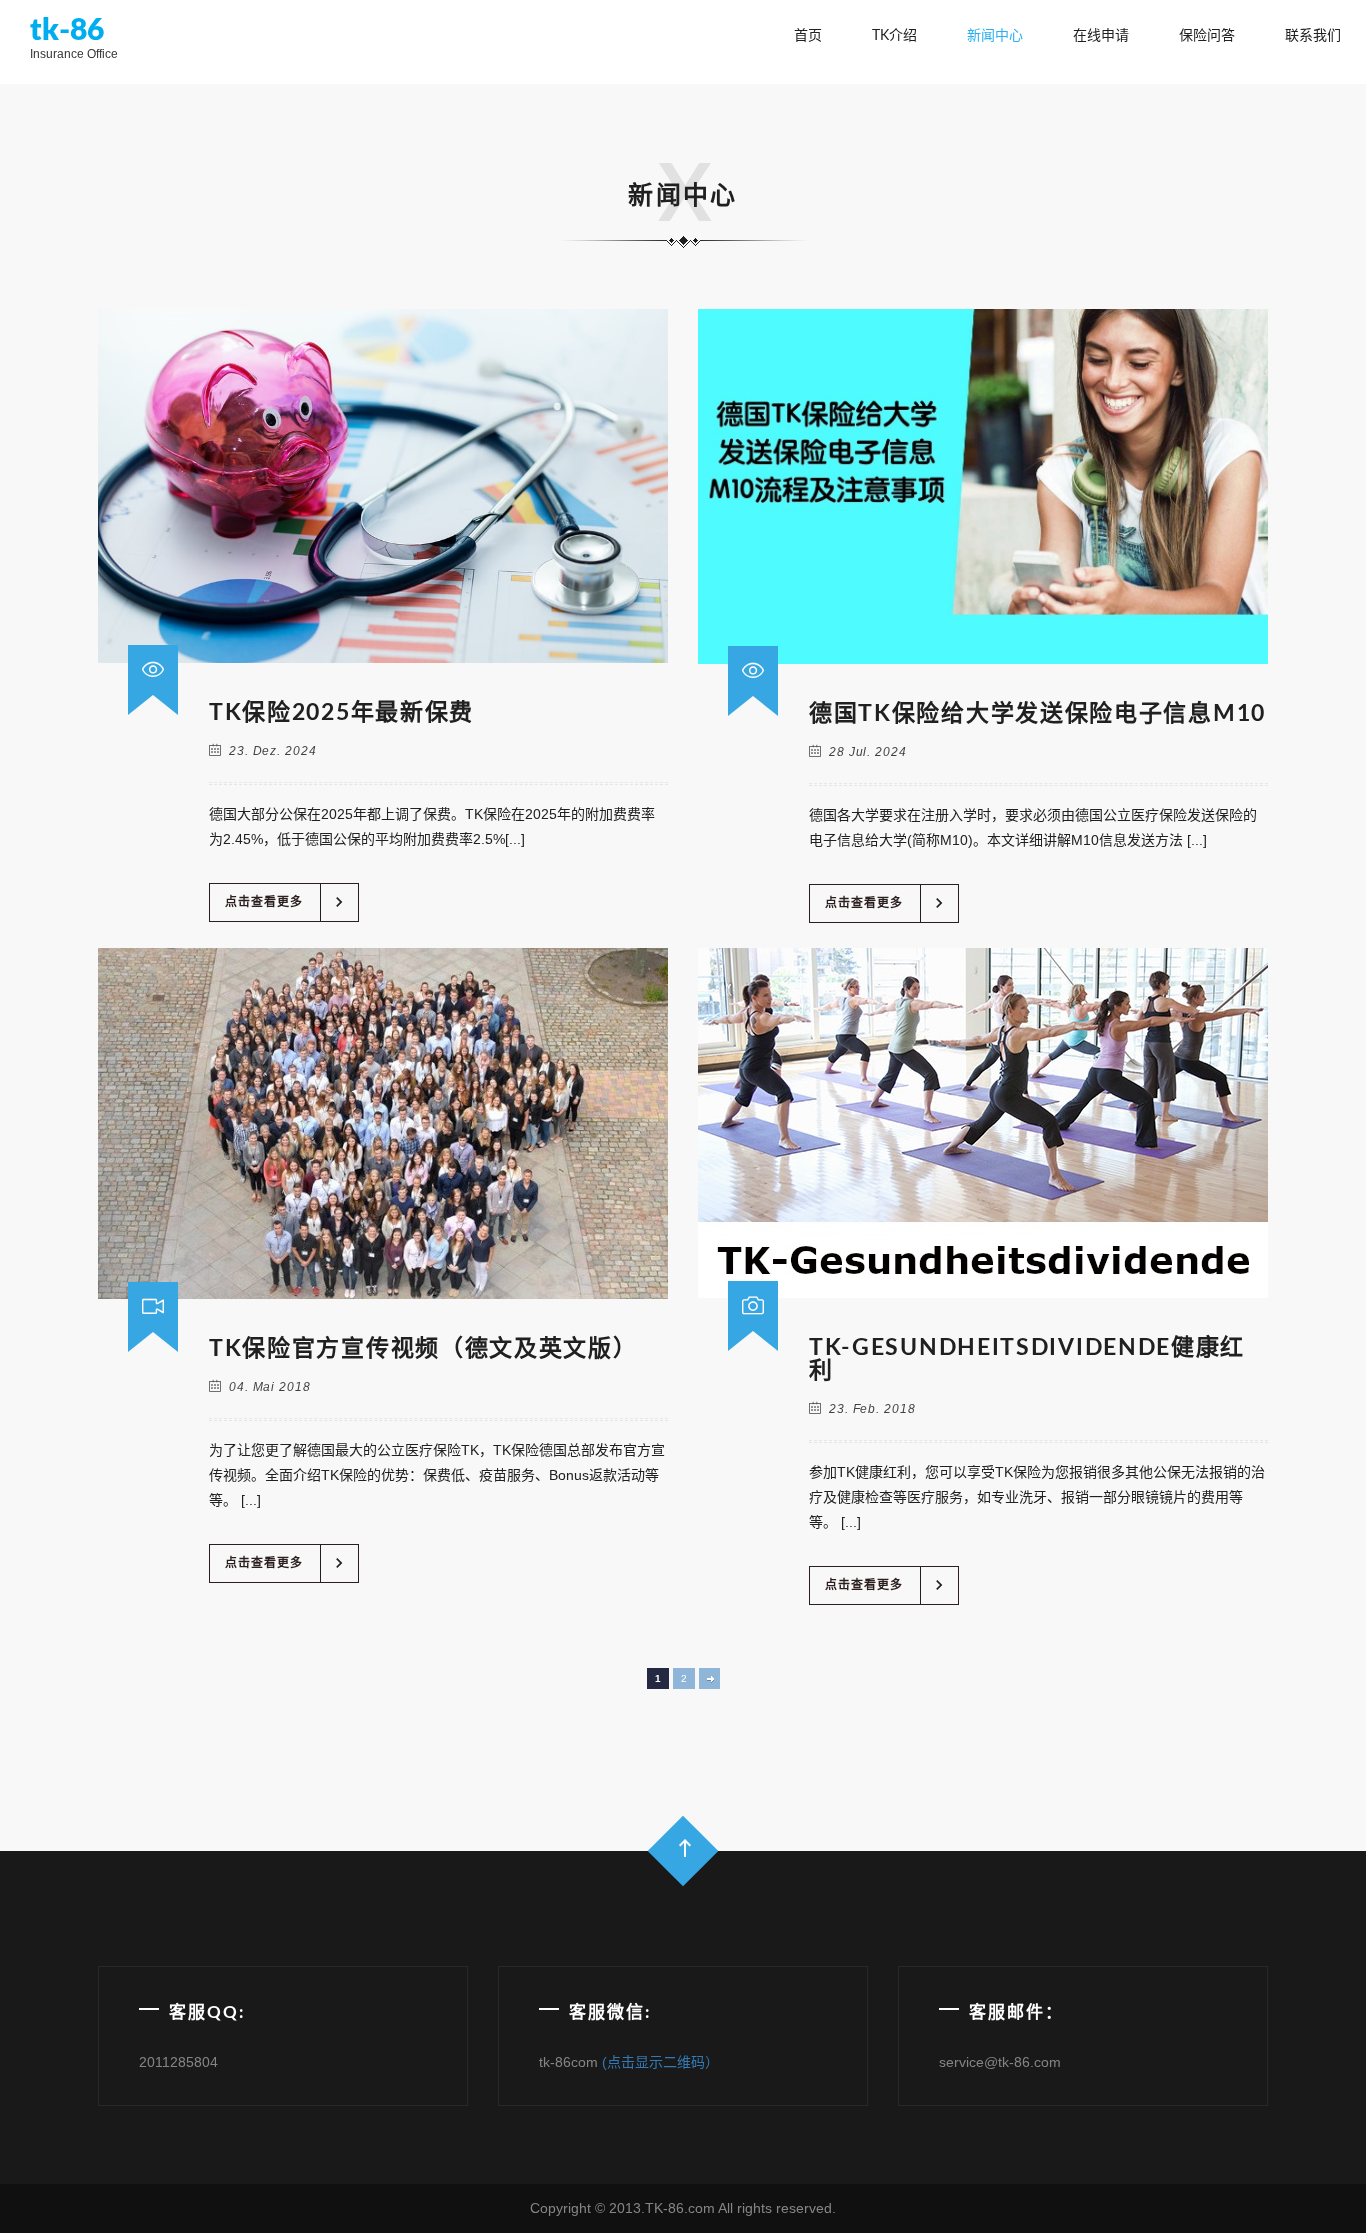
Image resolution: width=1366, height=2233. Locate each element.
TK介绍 (894, 36)
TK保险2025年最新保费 (341, 712)
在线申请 (1101, 36)
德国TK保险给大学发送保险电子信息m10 (1037, 713)
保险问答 (1207, 36)
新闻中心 (995, 36)
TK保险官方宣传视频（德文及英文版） (423, 1348)
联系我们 (1313, 36)
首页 (808, 36)
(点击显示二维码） (660, 2062)
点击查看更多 (287, 902)
